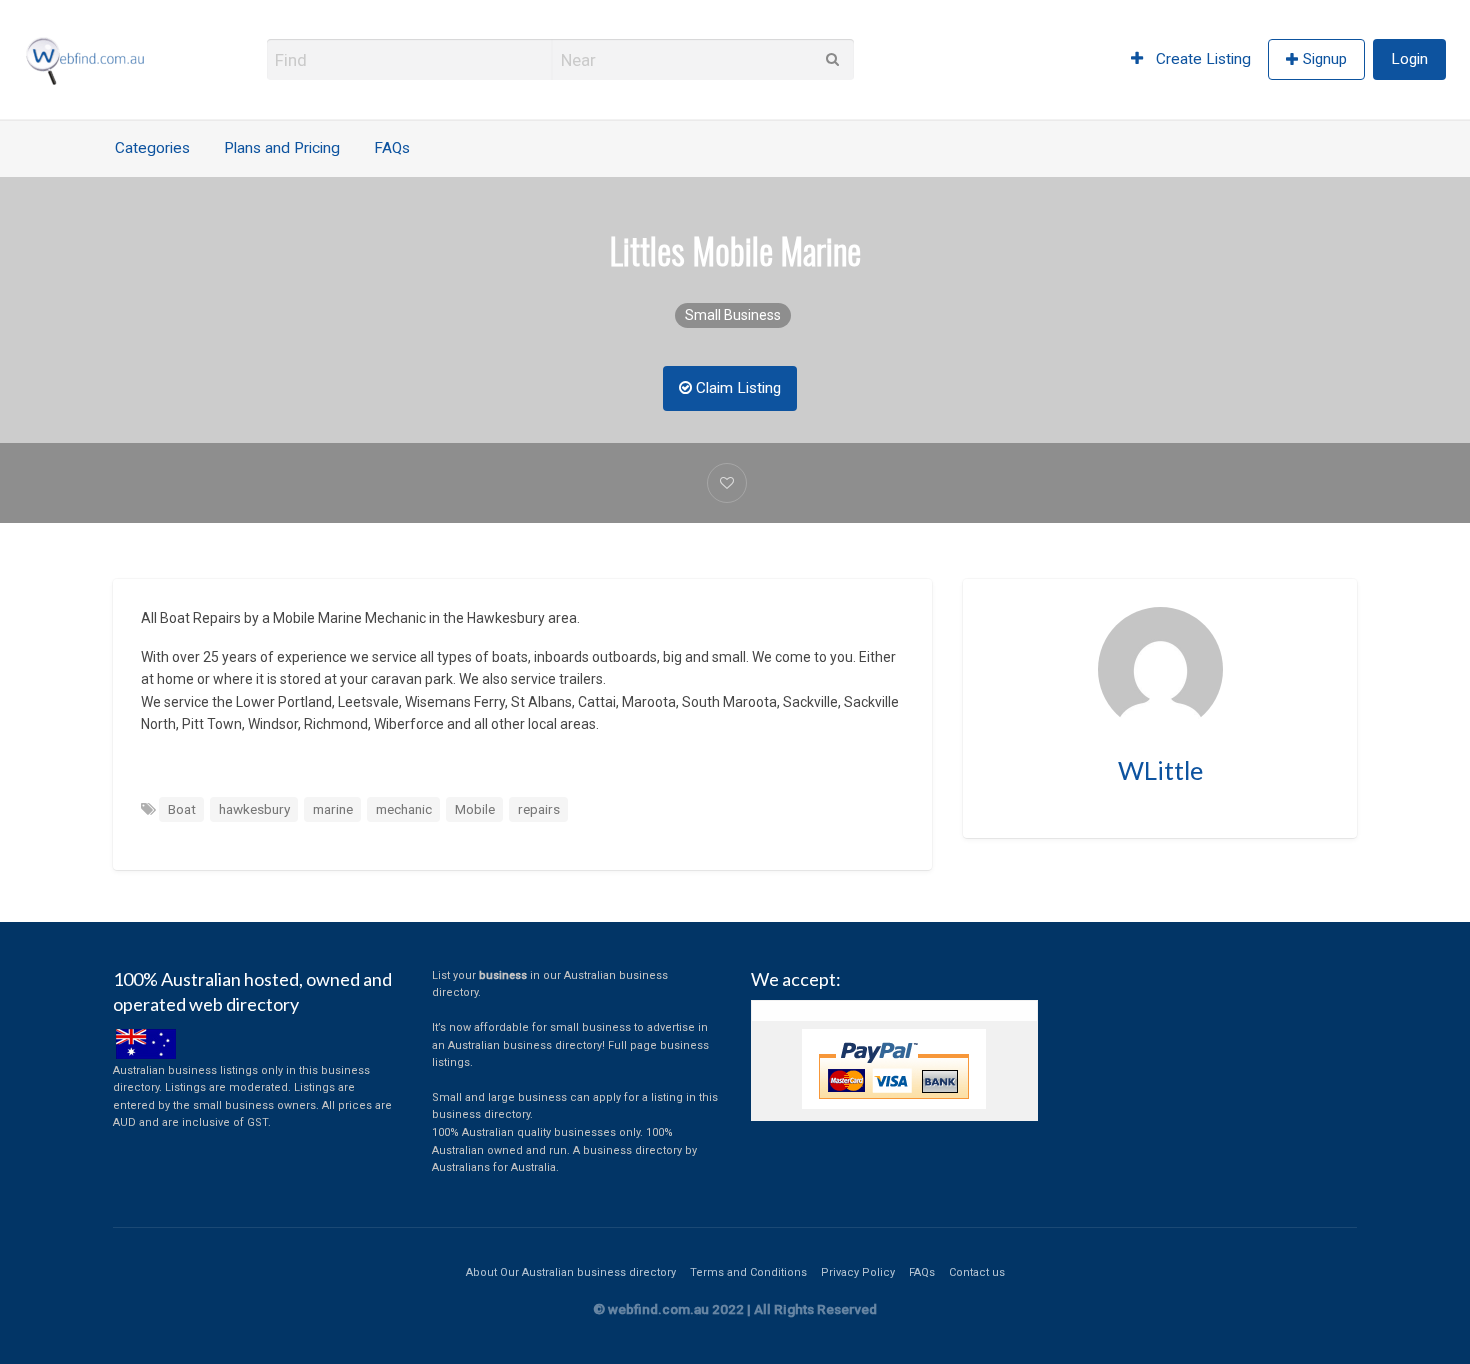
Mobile (475, 809)
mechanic (404, 809)
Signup (1325, 59)
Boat (182, 809)
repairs (539, 809)
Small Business (733, 315)
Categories (152, 148)
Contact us (977, 1272)
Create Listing (1201, 59)
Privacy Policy (858, 1272)
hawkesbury (254, 809)
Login (1409, 59)
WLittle (1160, 770)
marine (333, 809)
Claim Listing (736, 388)
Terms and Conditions (748, 1272)
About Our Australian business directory (571, 1272)
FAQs (392, 148)
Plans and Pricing (282, 148)
